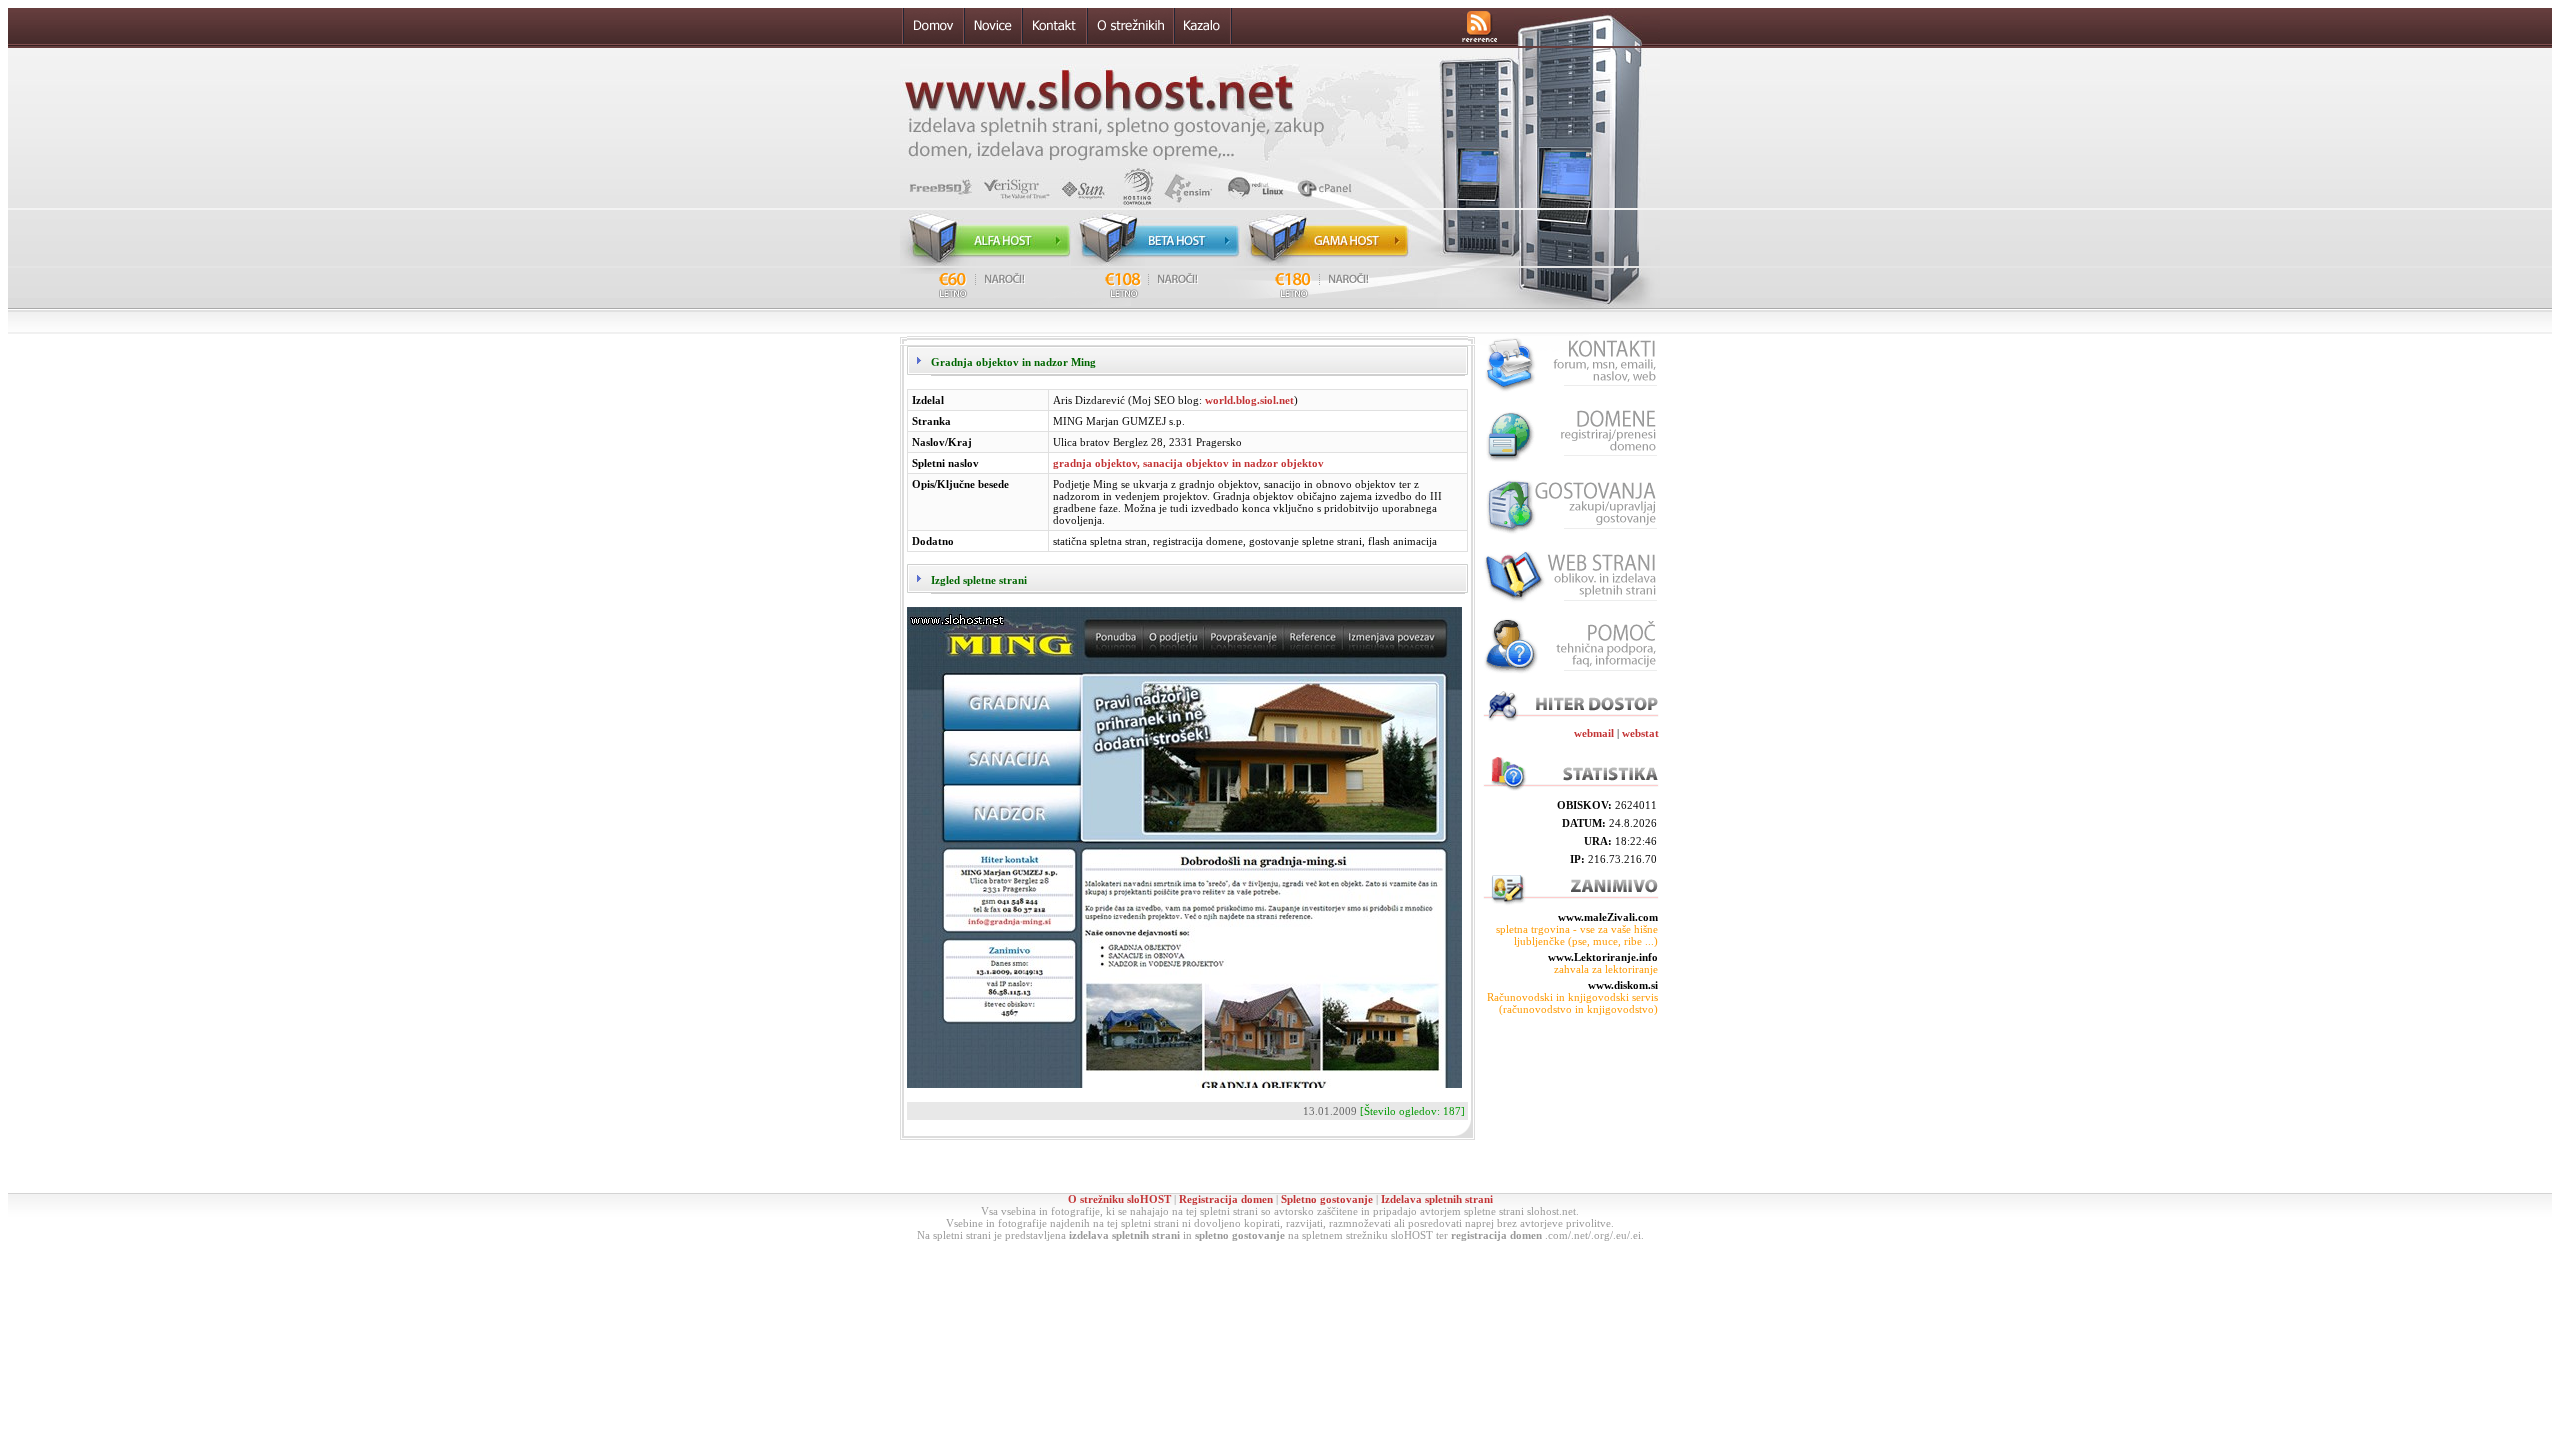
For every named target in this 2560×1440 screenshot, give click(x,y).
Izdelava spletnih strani (1437, 1199)
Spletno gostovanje (1327, 1199)
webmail (1594, 733)
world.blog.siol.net (1249, 400)
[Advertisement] (1570, 1104)
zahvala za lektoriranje (1606, 969)
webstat (1640, 733)
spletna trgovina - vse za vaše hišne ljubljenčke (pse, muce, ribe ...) (1577, 935)
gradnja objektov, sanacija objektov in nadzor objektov (1188, 463)
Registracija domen (1226, 1199)
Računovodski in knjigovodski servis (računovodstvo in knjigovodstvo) (1572, 1003)
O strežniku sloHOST (1119, 1199)
